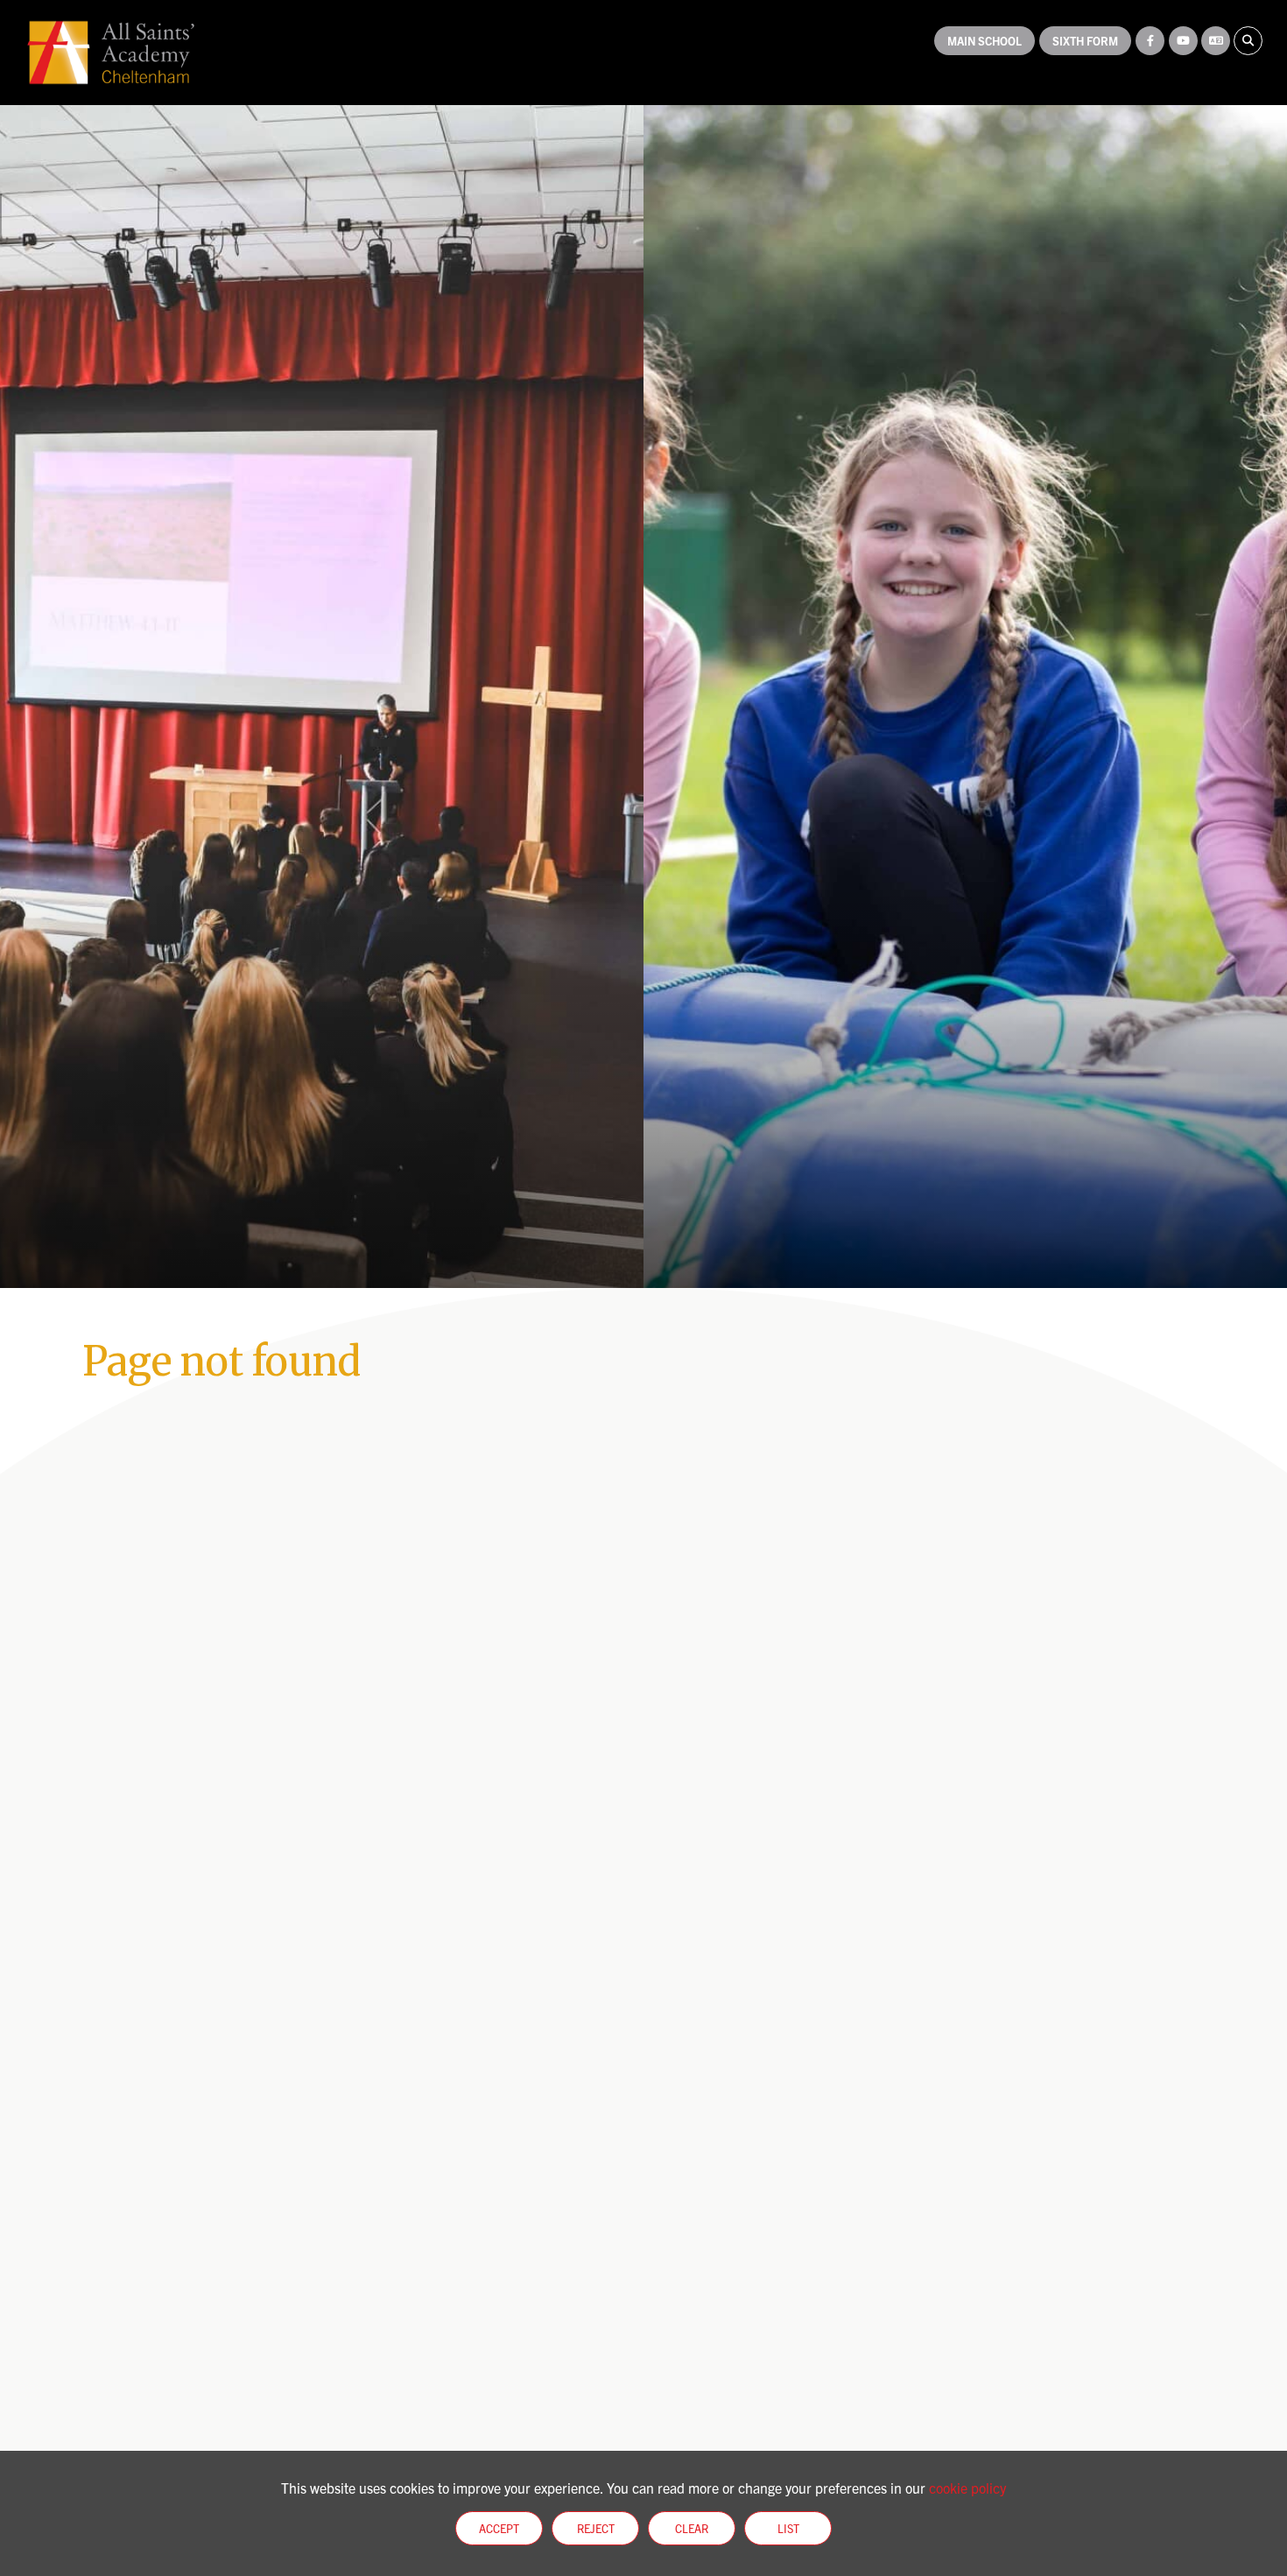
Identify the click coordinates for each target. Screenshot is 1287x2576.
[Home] (111, 53)
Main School (985, 41)
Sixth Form (1085, 41)
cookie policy (967, 2488)
